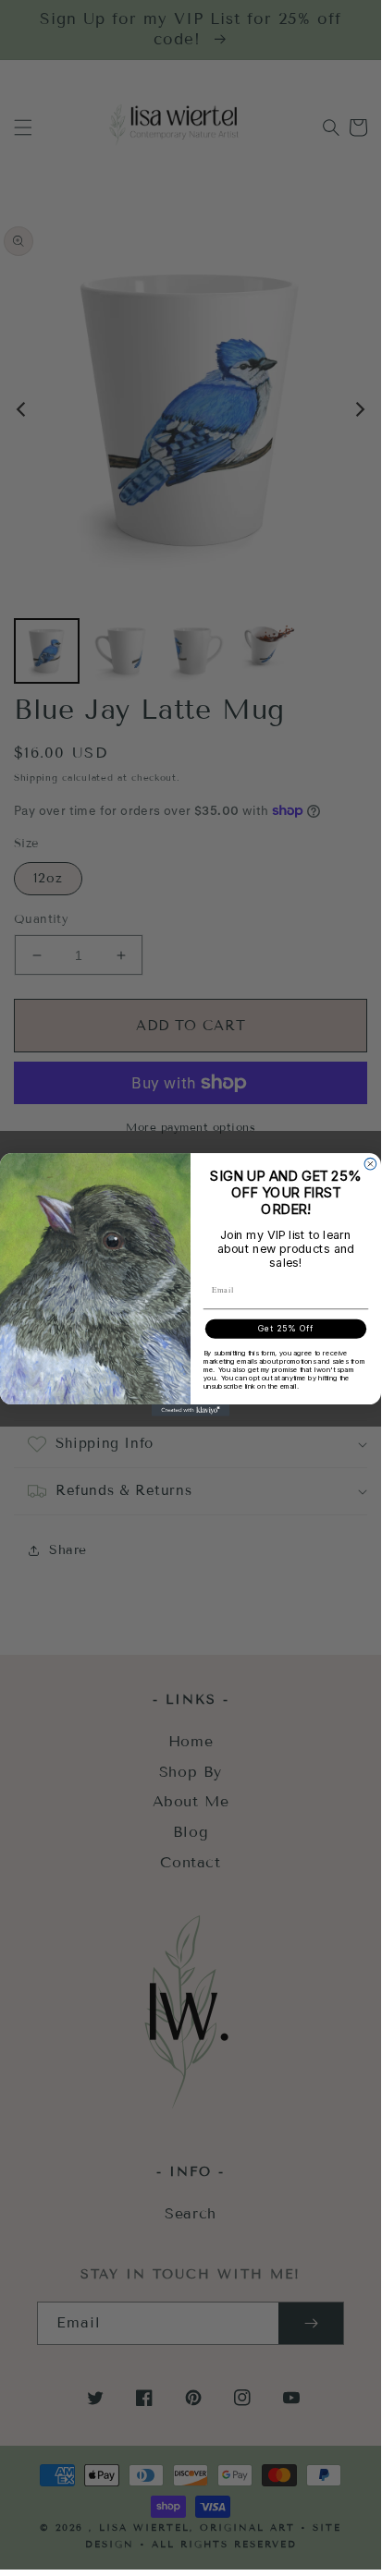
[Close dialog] (370, 1164)
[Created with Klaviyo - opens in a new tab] (191, 1410)
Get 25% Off (286, 1329)
